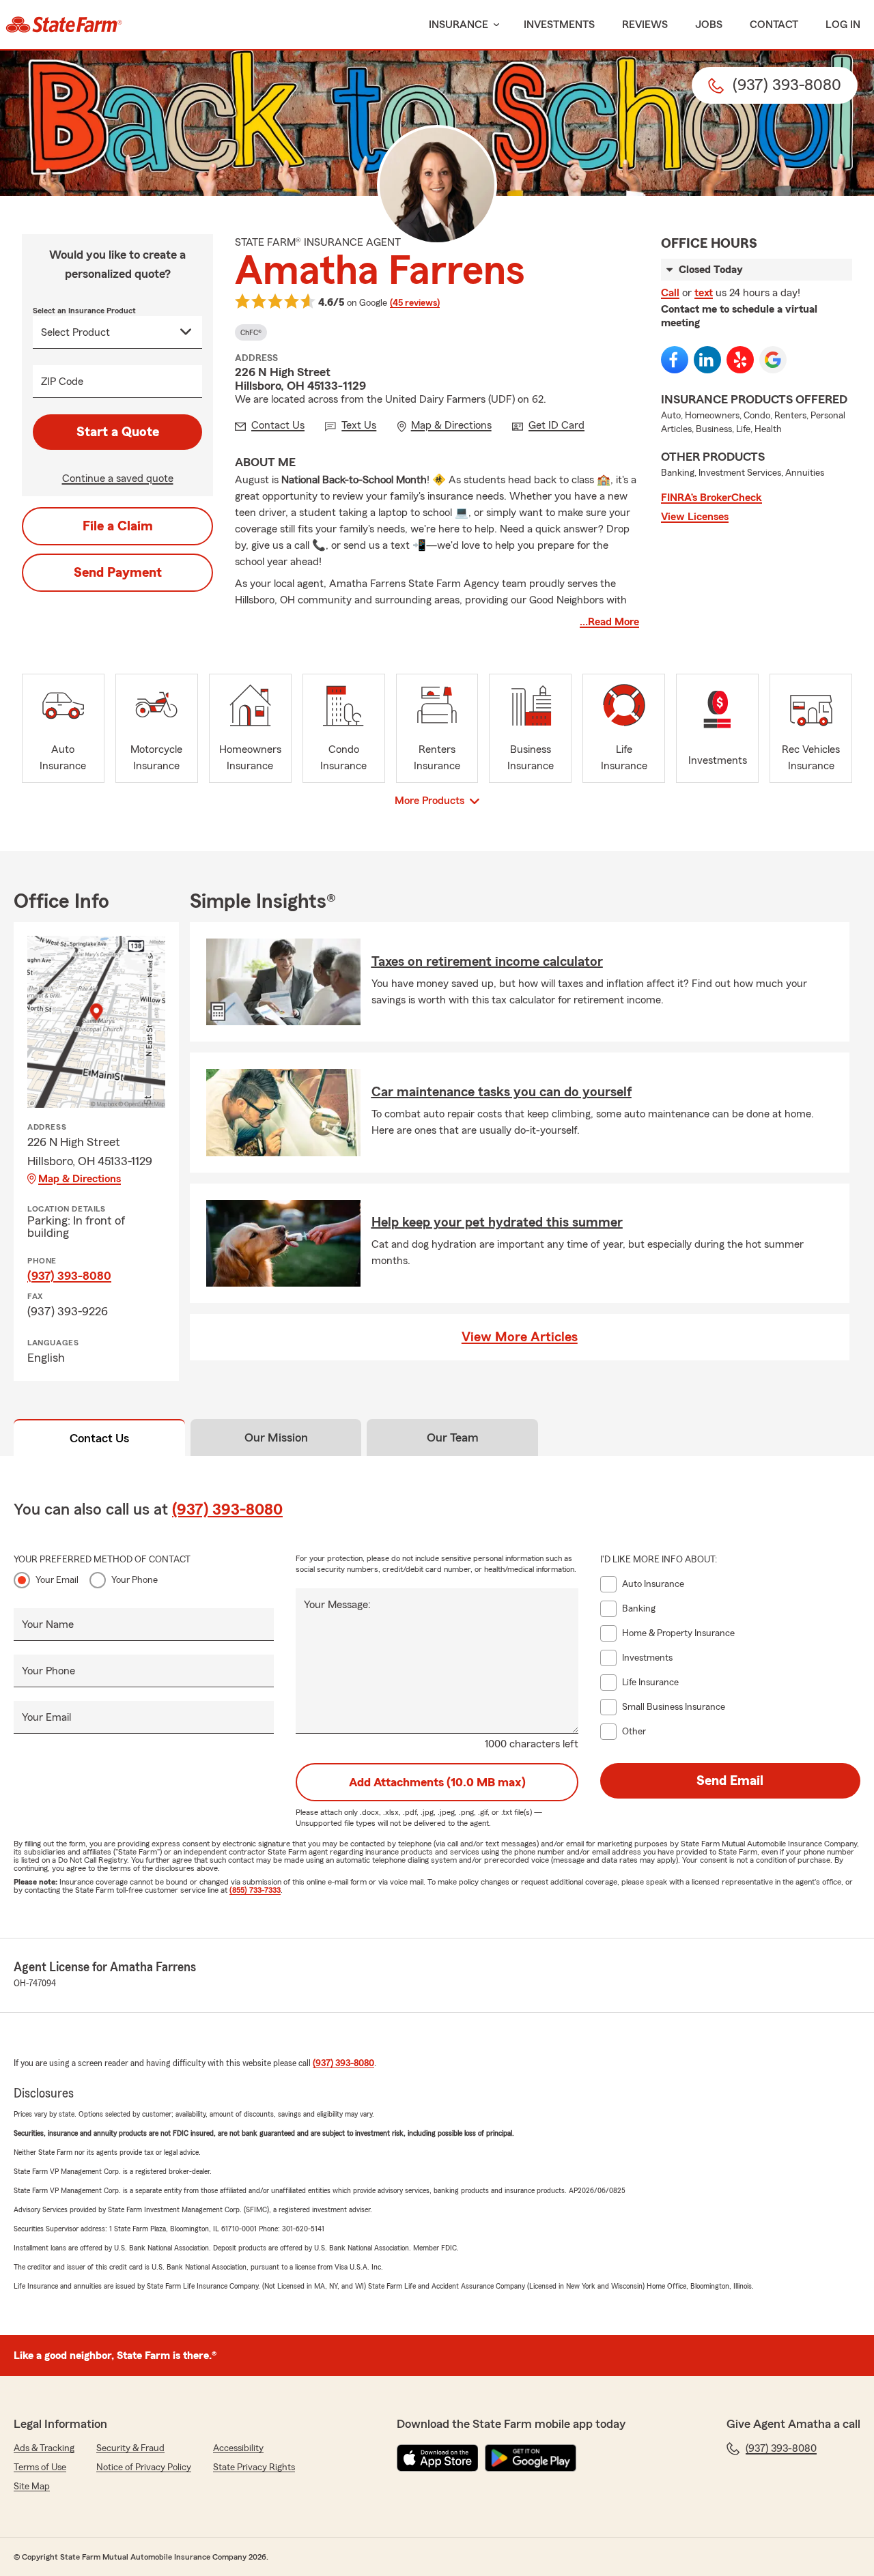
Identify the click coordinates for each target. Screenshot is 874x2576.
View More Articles (520, 1337)
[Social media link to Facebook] (675, 360)
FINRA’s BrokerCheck (711, 498)
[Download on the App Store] (438, 2458)
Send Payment (118, 573)
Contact (774, 25)
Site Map (32, 2487)
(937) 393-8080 (69, 1276)
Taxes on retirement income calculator (487, 962)
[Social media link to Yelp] (740, 360)
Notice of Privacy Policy (144, 2467)
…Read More (609, 622)
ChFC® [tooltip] (251, 332)
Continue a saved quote (118, 478)
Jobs (709, 25)
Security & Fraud (130, 2448)
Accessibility (238, 2448)
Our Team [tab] (453, 1437)
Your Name (48, 1625)
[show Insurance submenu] (494, 25)
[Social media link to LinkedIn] (707, 360)
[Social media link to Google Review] (773, 360)
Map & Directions (80, 1179)
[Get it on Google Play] (531, 2458)
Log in (843, 25)
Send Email (730, 1781)
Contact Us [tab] (99, 1438)
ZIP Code (62, 382)
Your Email (57, 1580)
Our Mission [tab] (276, 1437)
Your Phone (135, 1580)
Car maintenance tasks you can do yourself (502, 1092)
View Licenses (695, 517)
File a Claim (118, 526)
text (704, 293)
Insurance (459, 25)
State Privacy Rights (254, 2467)
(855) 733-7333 (255, 1890)
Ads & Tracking (44, 2448)
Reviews (645, 25)
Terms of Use (40, 2467)
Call (670, 293)
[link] (64, 25)
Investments (559, 25)
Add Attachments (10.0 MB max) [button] (437, 1782)
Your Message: (337, 1605)
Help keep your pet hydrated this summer (497, 1222)
